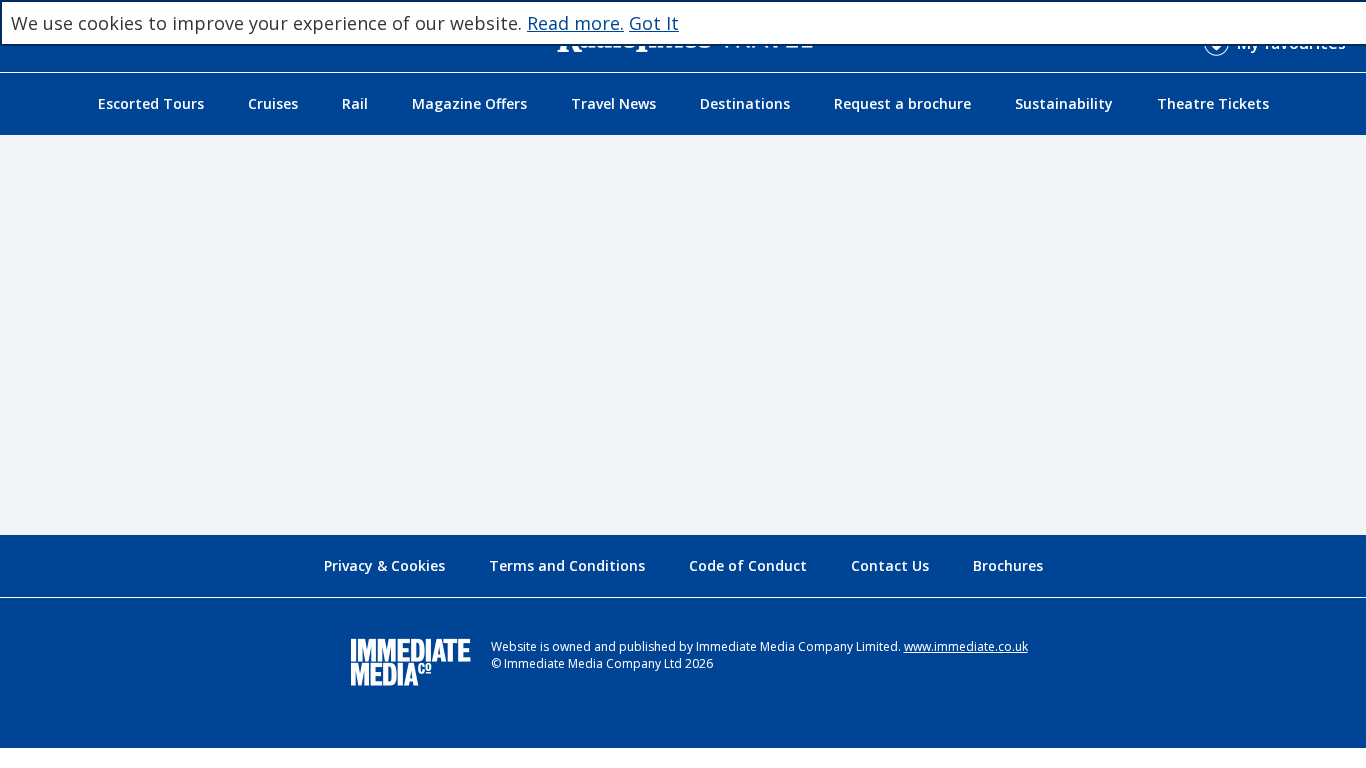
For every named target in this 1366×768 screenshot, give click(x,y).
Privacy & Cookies (384, 565)
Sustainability (1064, 103)
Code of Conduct (748, 565)
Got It (654, 23)
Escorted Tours (151, 103)
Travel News (613, 103)
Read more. (575, 23)
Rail (355, 103)
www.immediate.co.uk (966, 646)
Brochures (1008, 565)
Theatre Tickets (1213, 103)
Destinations (745, 103)
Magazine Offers (469, 103)
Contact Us (890, 565)
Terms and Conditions (567, 565)
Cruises (273, 103)
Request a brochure (902, 103)
